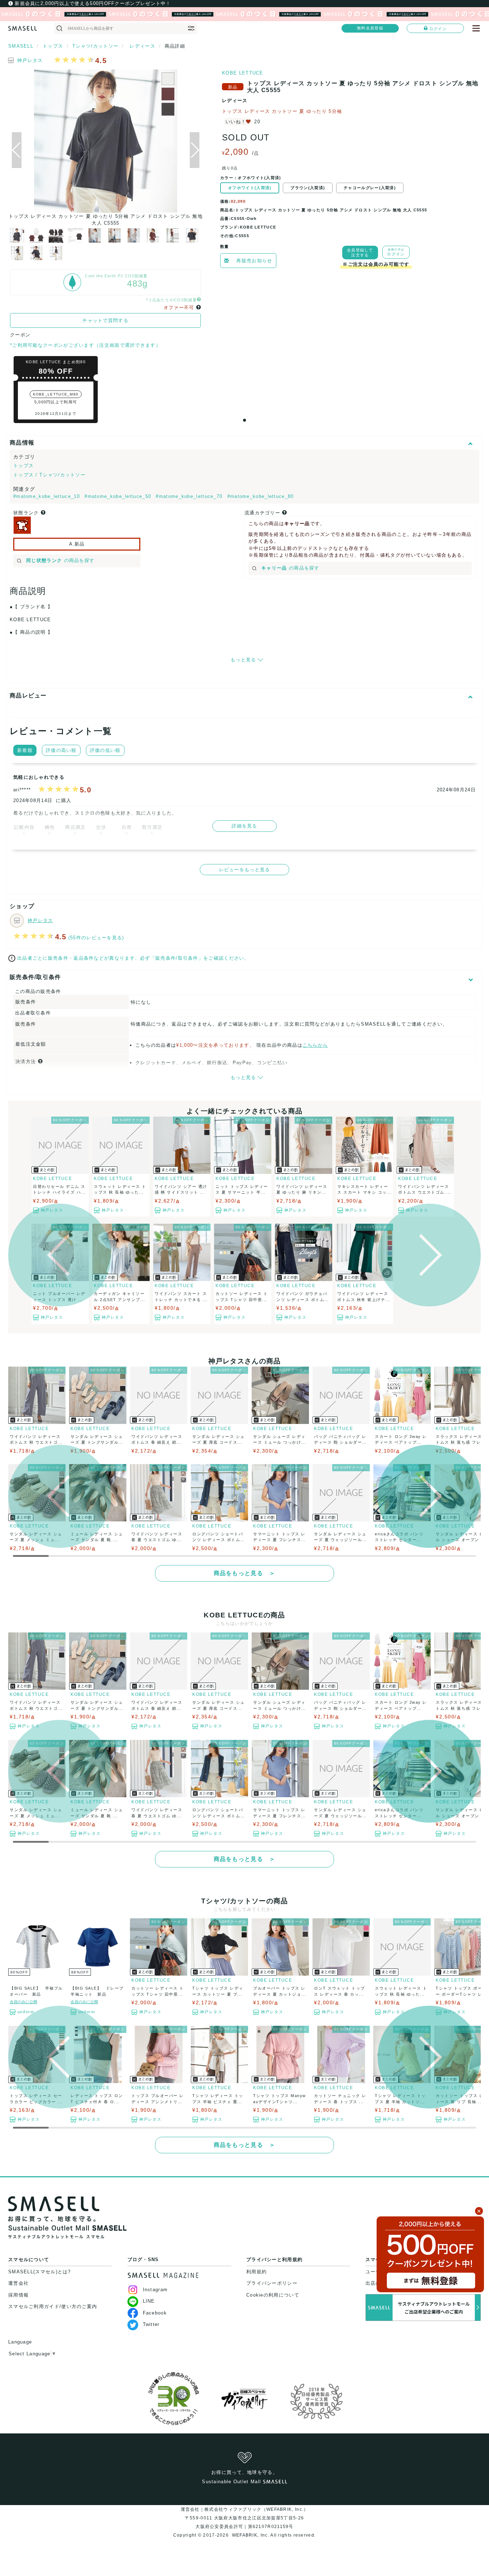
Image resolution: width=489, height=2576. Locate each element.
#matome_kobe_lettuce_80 (261, 496)
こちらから (315, 1045)
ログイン (438, 29)
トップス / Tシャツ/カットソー (49, 475)
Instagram (155, 2290)
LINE (149, 2301)
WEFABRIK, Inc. (250, 2535)
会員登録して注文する (360, 253)
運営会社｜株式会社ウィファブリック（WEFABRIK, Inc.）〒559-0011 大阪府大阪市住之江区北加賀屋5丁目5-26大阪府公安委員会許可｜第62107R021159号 (245, 2518)
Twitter (151, 2324)
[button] (195, 150)
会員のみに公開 (23, 2002)
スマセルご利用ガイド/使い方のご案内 (53, 2306)
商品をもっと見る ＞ (245, 1573)
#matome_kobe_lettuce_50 (119, 496)
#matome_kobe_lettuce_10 (47, 496)
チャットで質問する (105, 320)
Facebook (155, 2313)
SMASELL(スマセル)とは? (40, 2272)
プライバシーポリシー (272, 2283)
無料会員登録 (370, 28)
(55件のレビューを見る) (96, 938)
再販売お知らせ (254, 261)
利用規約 (256, 2272)
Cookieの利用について (273, 2295)
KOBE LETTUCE (243, 73)
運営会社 (18, 2283)
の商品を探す (60, 560)
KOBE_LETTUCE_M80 (56, 394)
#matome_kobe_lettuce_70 (190, 496)
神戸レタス (30, 60)
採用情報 (18, 2295)
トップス (23, 466)
